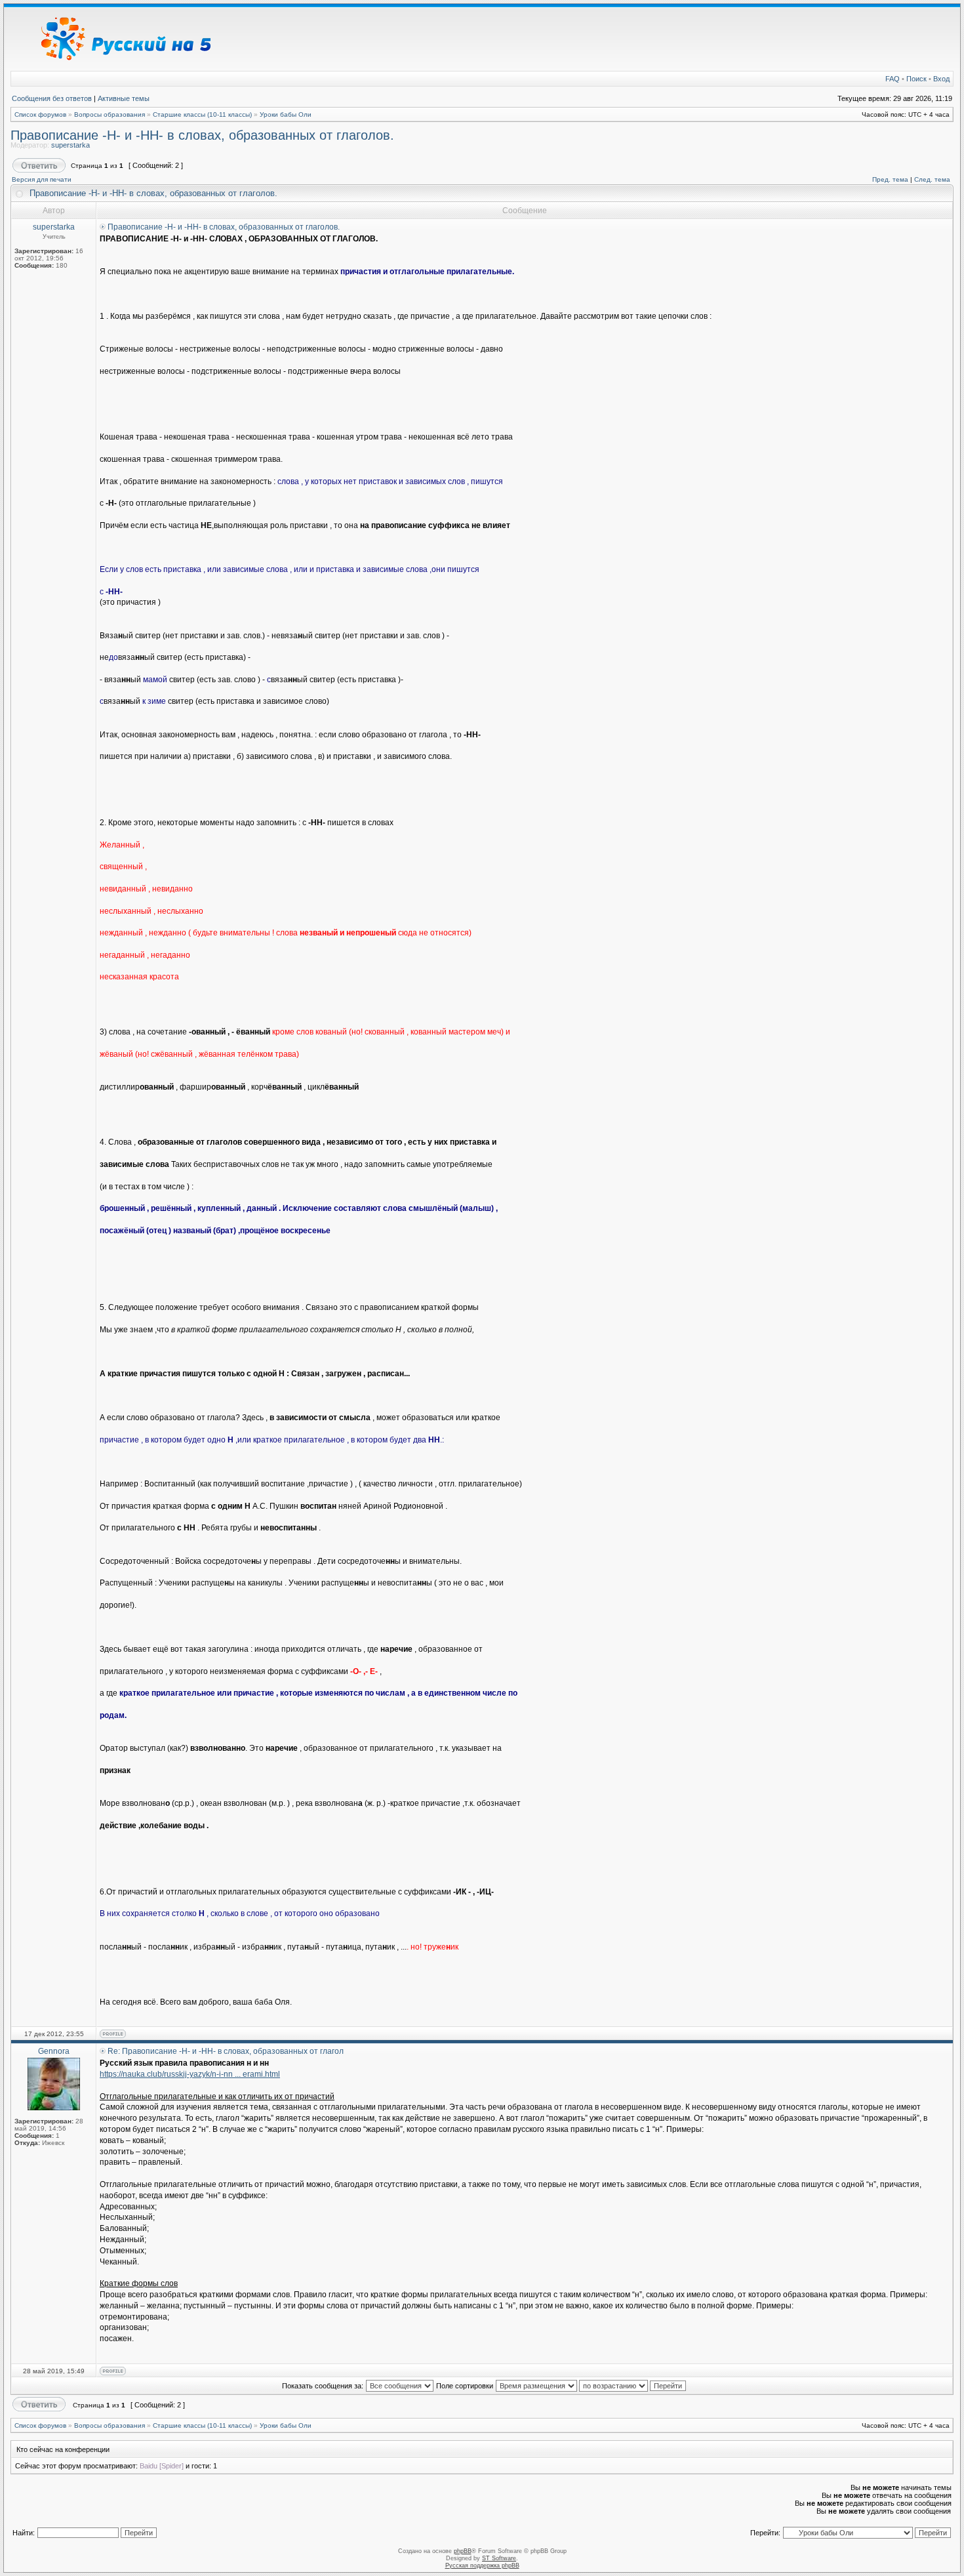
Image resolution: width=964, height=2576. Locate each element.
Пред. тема (890, 179)
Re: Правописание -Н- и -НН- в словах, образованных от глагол (226, 2051)
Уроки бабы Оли (286, 114)
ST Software (499, 2558)
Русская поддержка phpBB (482, 2566)
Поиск (916, 79)
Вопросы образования (110, 114)
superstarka (70, 145)
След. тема (932, 179)
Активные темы (124, 98)
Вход (941, 79)
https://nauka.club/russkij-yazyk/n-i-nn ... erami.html (190, 2074)
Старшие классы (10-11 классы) (202, 114)
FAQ (893, 79)
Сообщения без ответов (52, 98)
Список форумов (40, 114)
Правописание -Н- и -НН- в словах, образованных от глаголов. (202, 135)
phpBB (463, 2551)
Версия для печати (42, 179)
